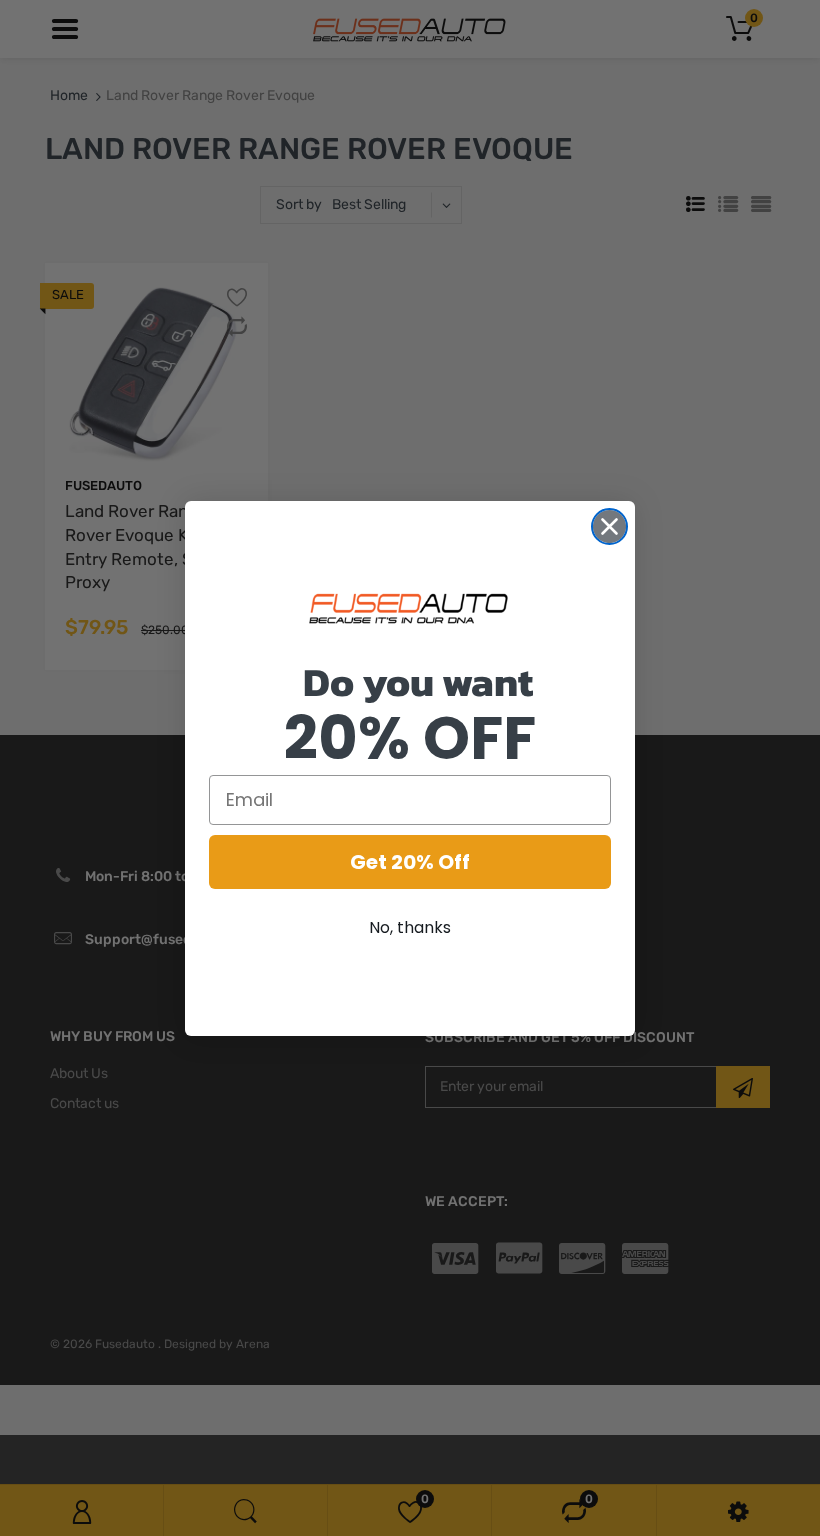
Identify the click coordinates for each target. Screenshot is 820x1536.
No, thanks (410, 927)
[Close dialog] (609, 526)
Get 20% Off (410, 862)
